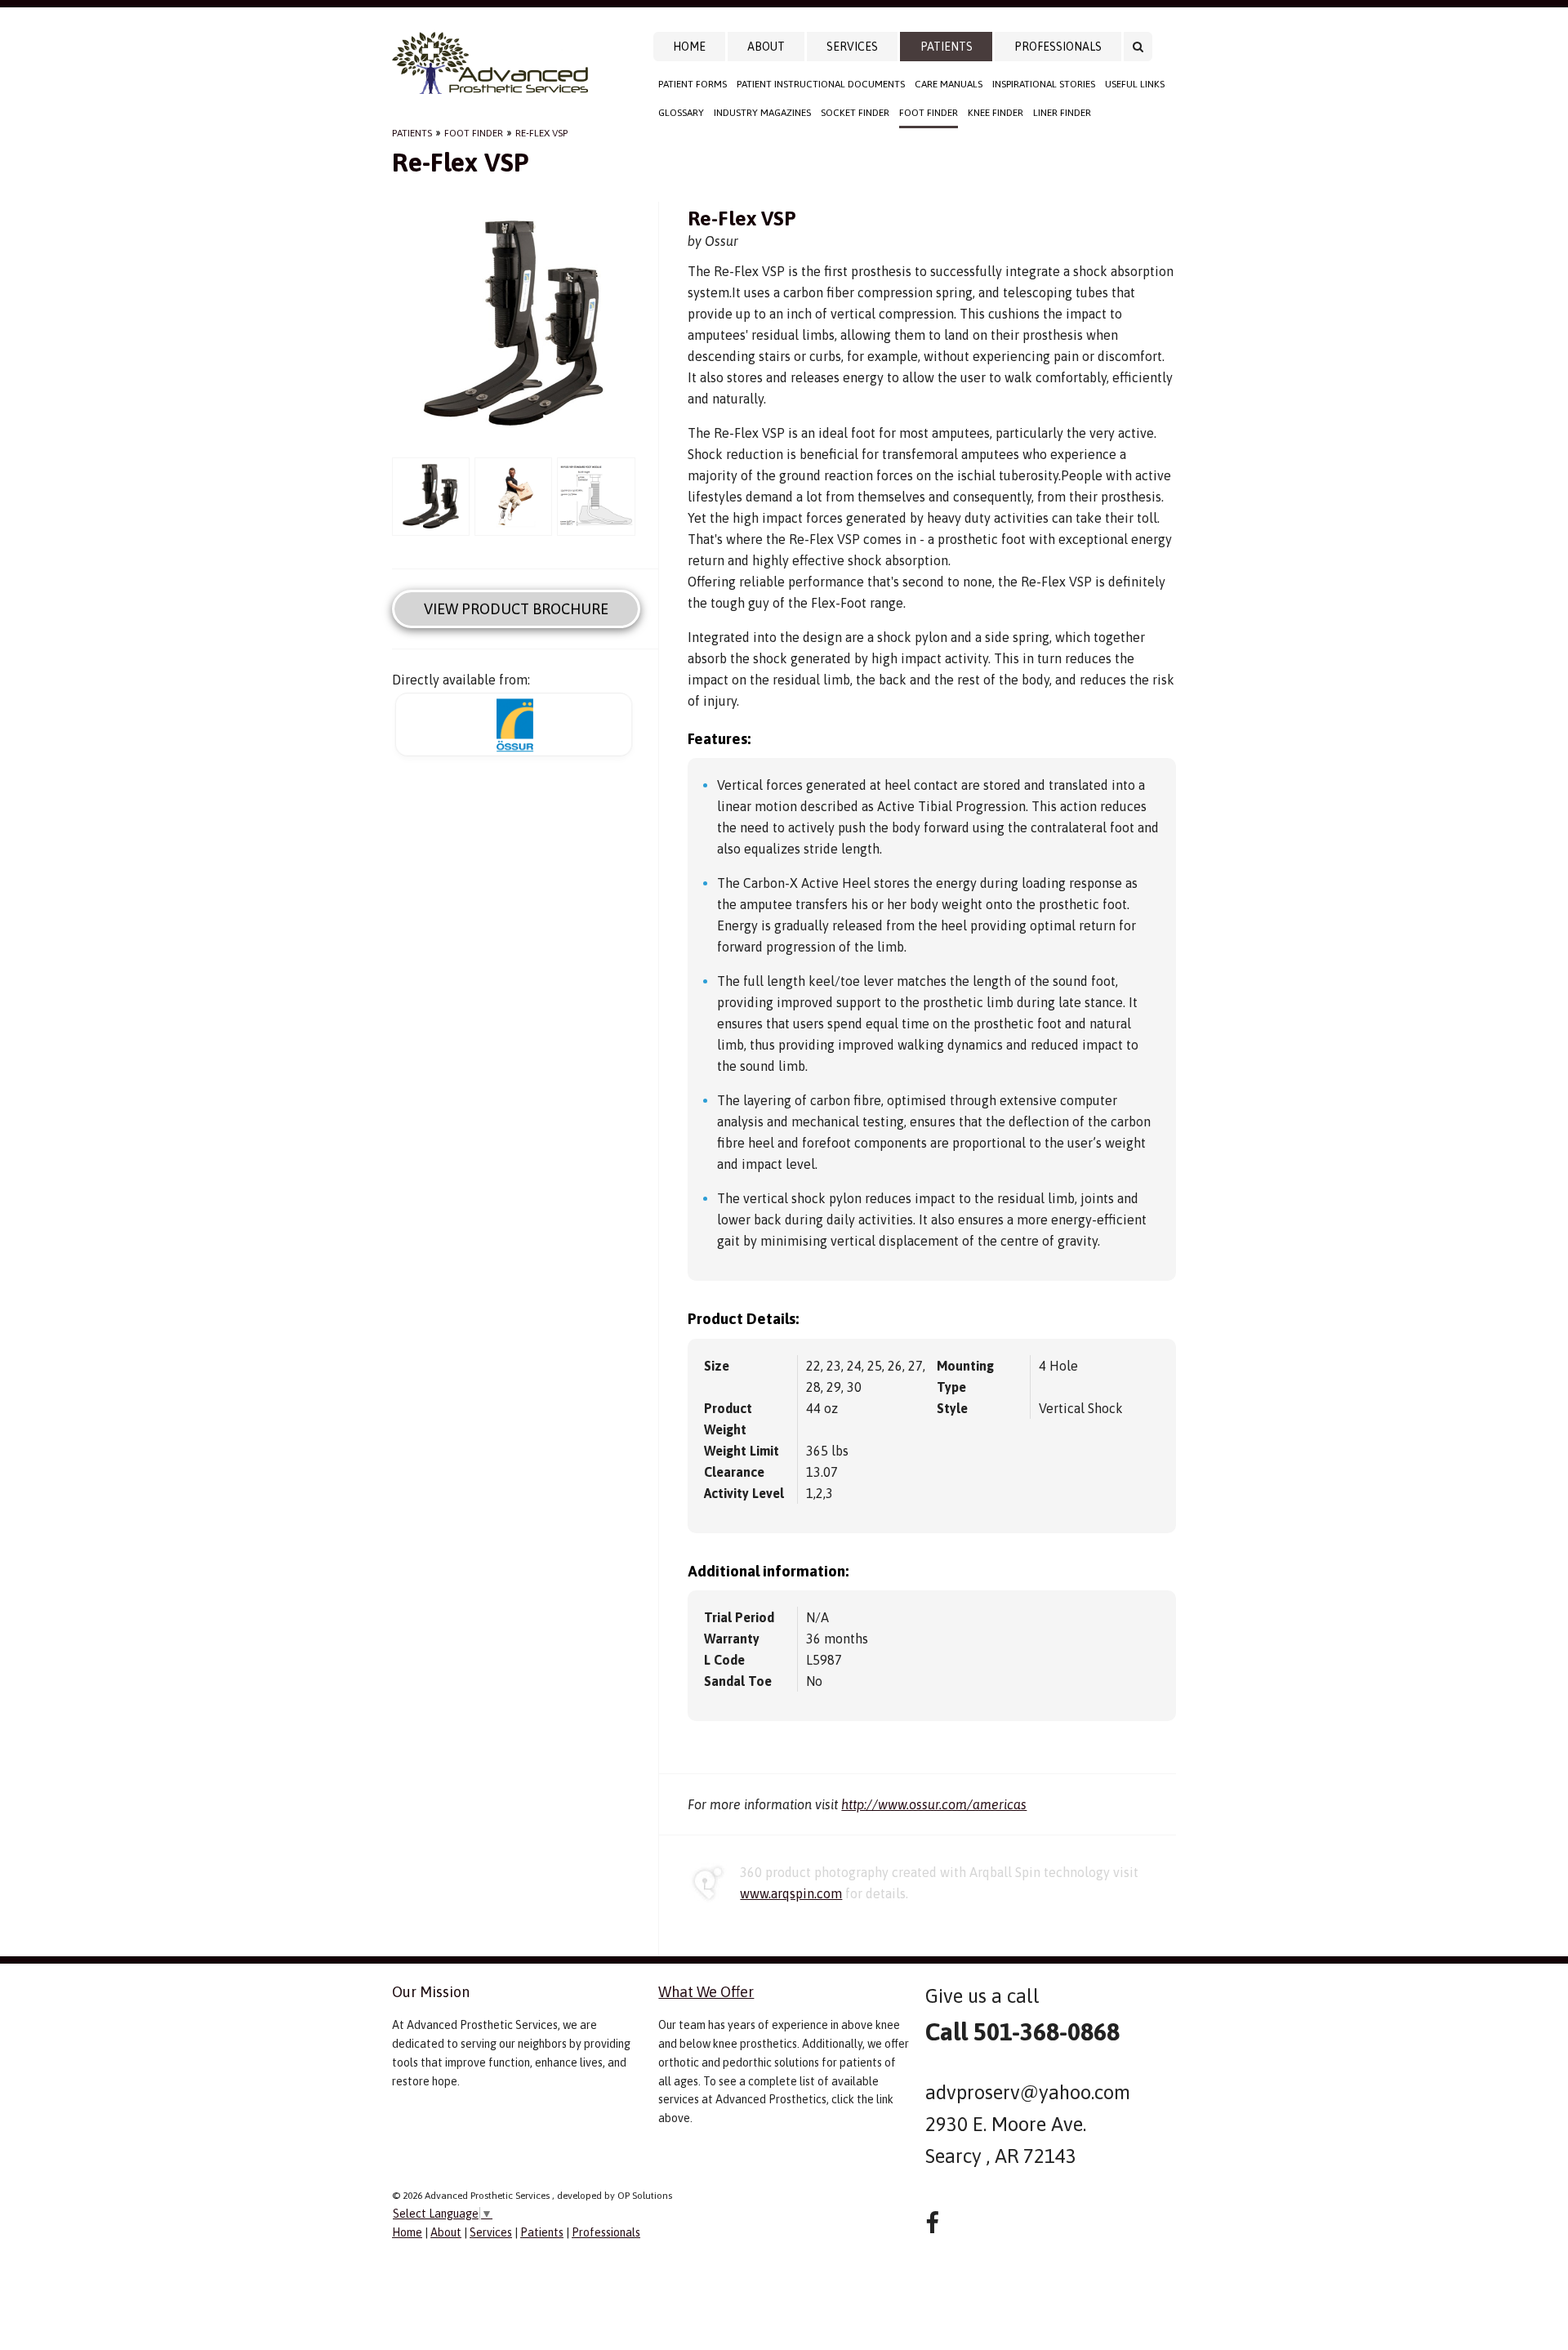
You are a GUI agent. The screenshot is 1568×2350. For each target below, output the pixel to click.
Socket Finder (855, 113)
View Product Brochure (516, 609)
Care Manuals (949, 84)
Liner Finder (1062, 113)
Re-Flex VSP (541, 133)
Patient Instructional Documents (821, 84)
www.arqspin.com (791, 1893)
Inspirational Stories (1044, 84)
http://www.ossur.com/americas (934, 1804)
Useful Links (1135, 84)
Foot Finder (929, 113)
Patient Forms (693, 84)
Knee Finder (996, 113)
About (766, 47)
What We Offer (706, 1992)
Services (852, 47)
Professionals (1058, 47)
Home (689, 47)
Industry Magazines (762, 113)
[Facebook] (932, 2223)
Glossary (681, 113)
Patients (947, 47)
